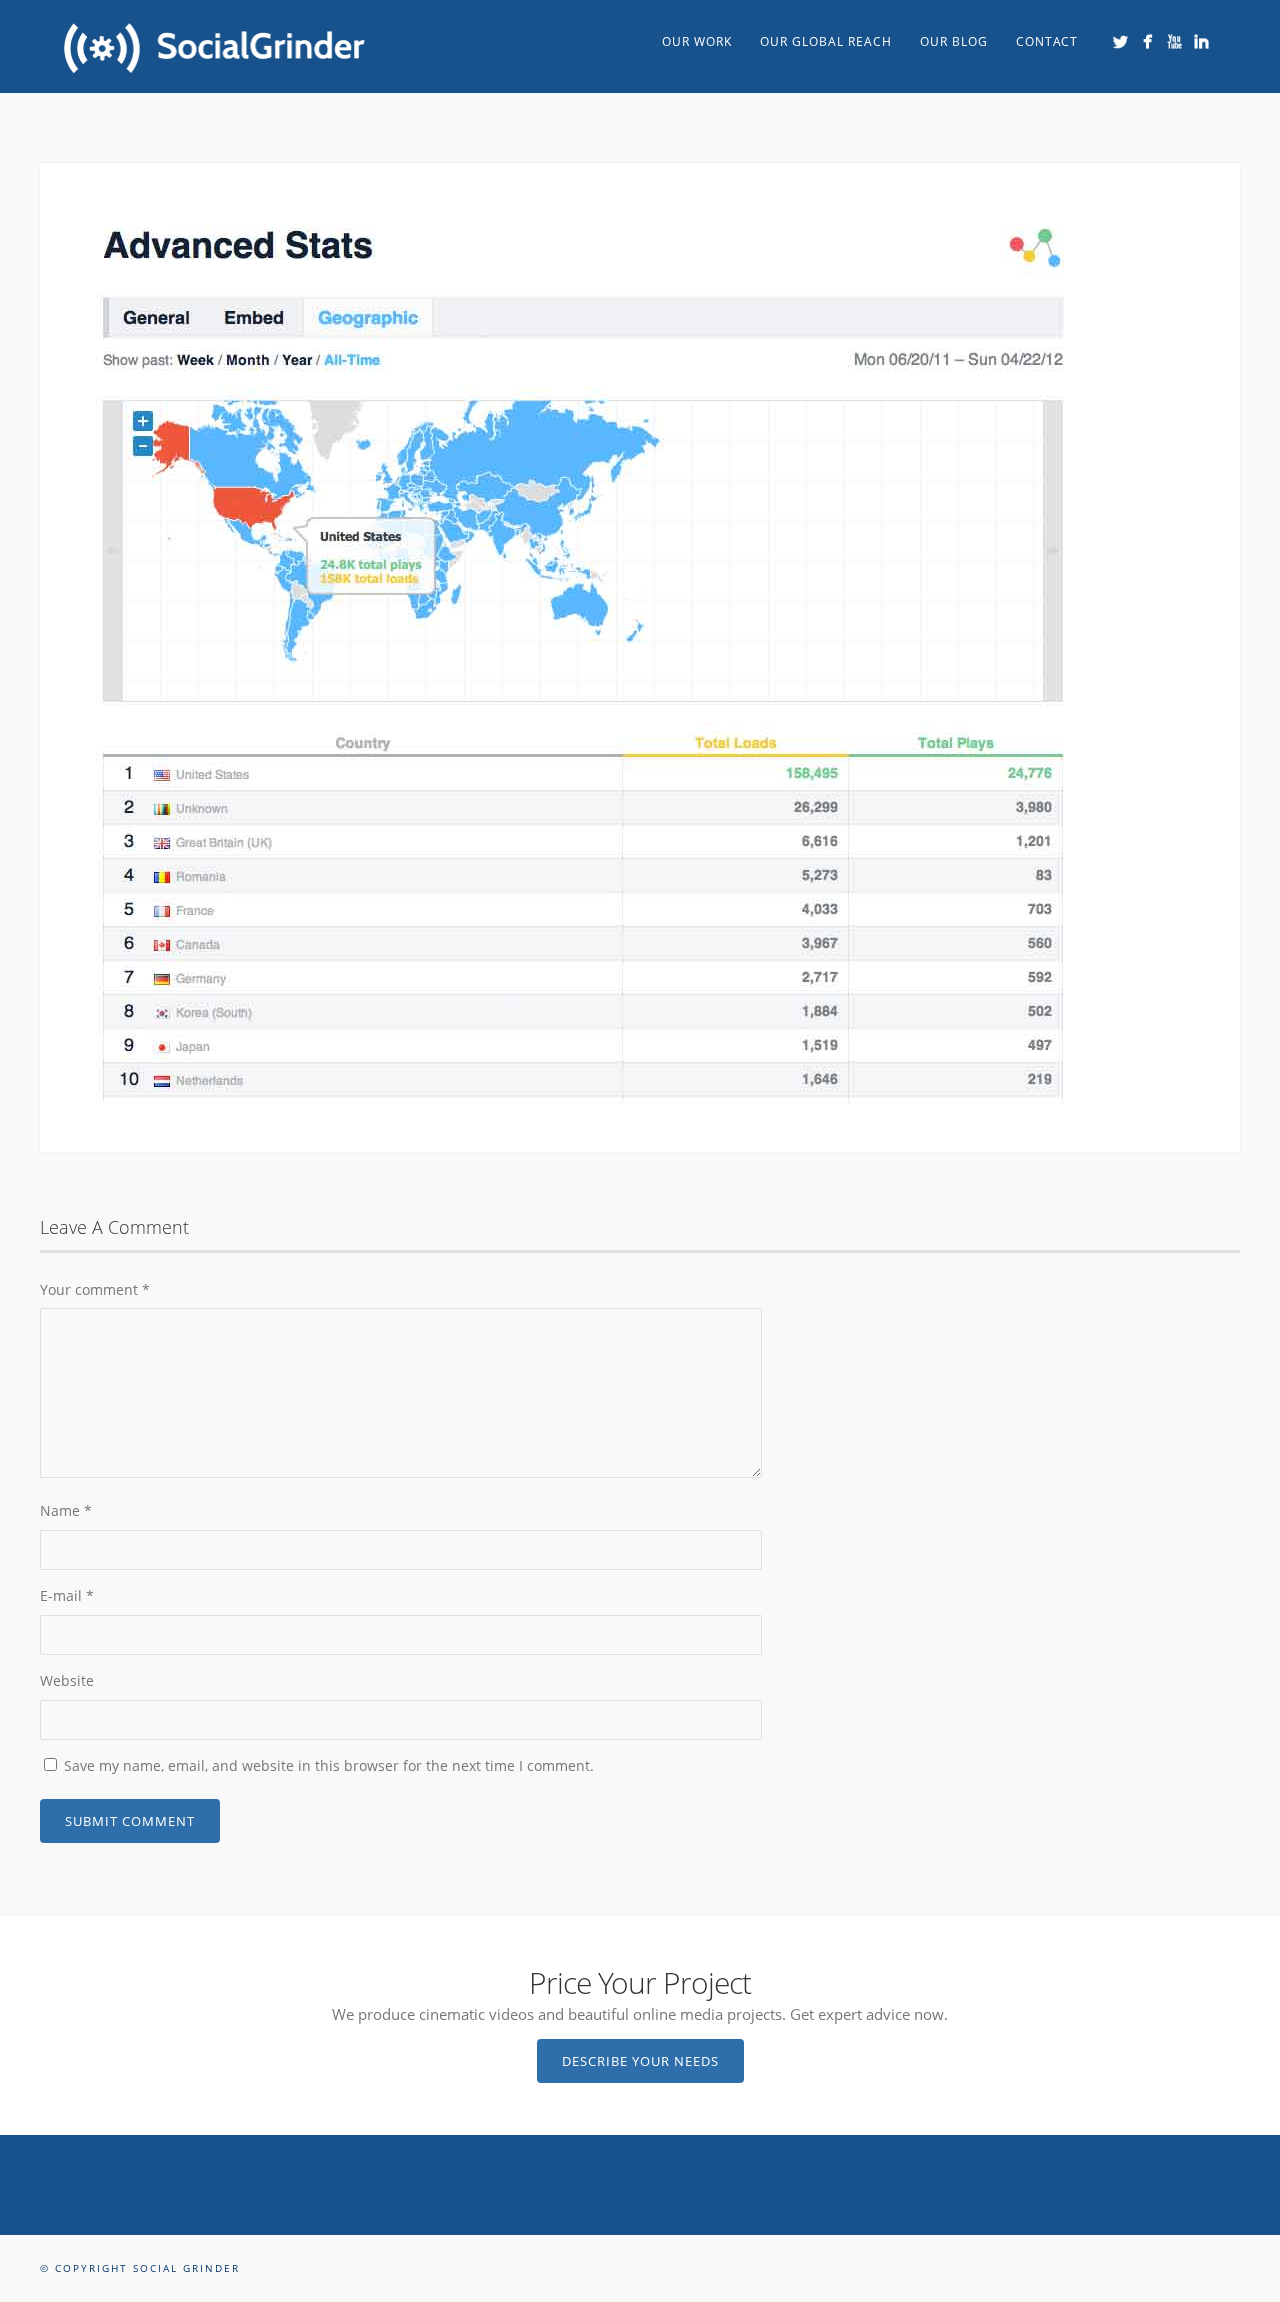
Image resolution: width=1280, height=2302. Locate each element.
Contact (1047, 41)
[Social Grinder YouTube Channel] (1174, 41)
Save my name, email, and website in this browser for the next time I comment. (329, 1765)
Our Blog (954, 41)
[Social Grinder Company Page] (1201, 41)
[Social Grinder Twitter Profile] (1120, 41)
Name (66, 1510)
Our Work (697, 41)
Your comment (95, 1289)
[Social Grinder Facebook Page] (1147, 41)
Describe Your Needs (640, 2061)
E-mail (67, 1595)
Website (67, 1680)
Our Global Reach (826, 41)
